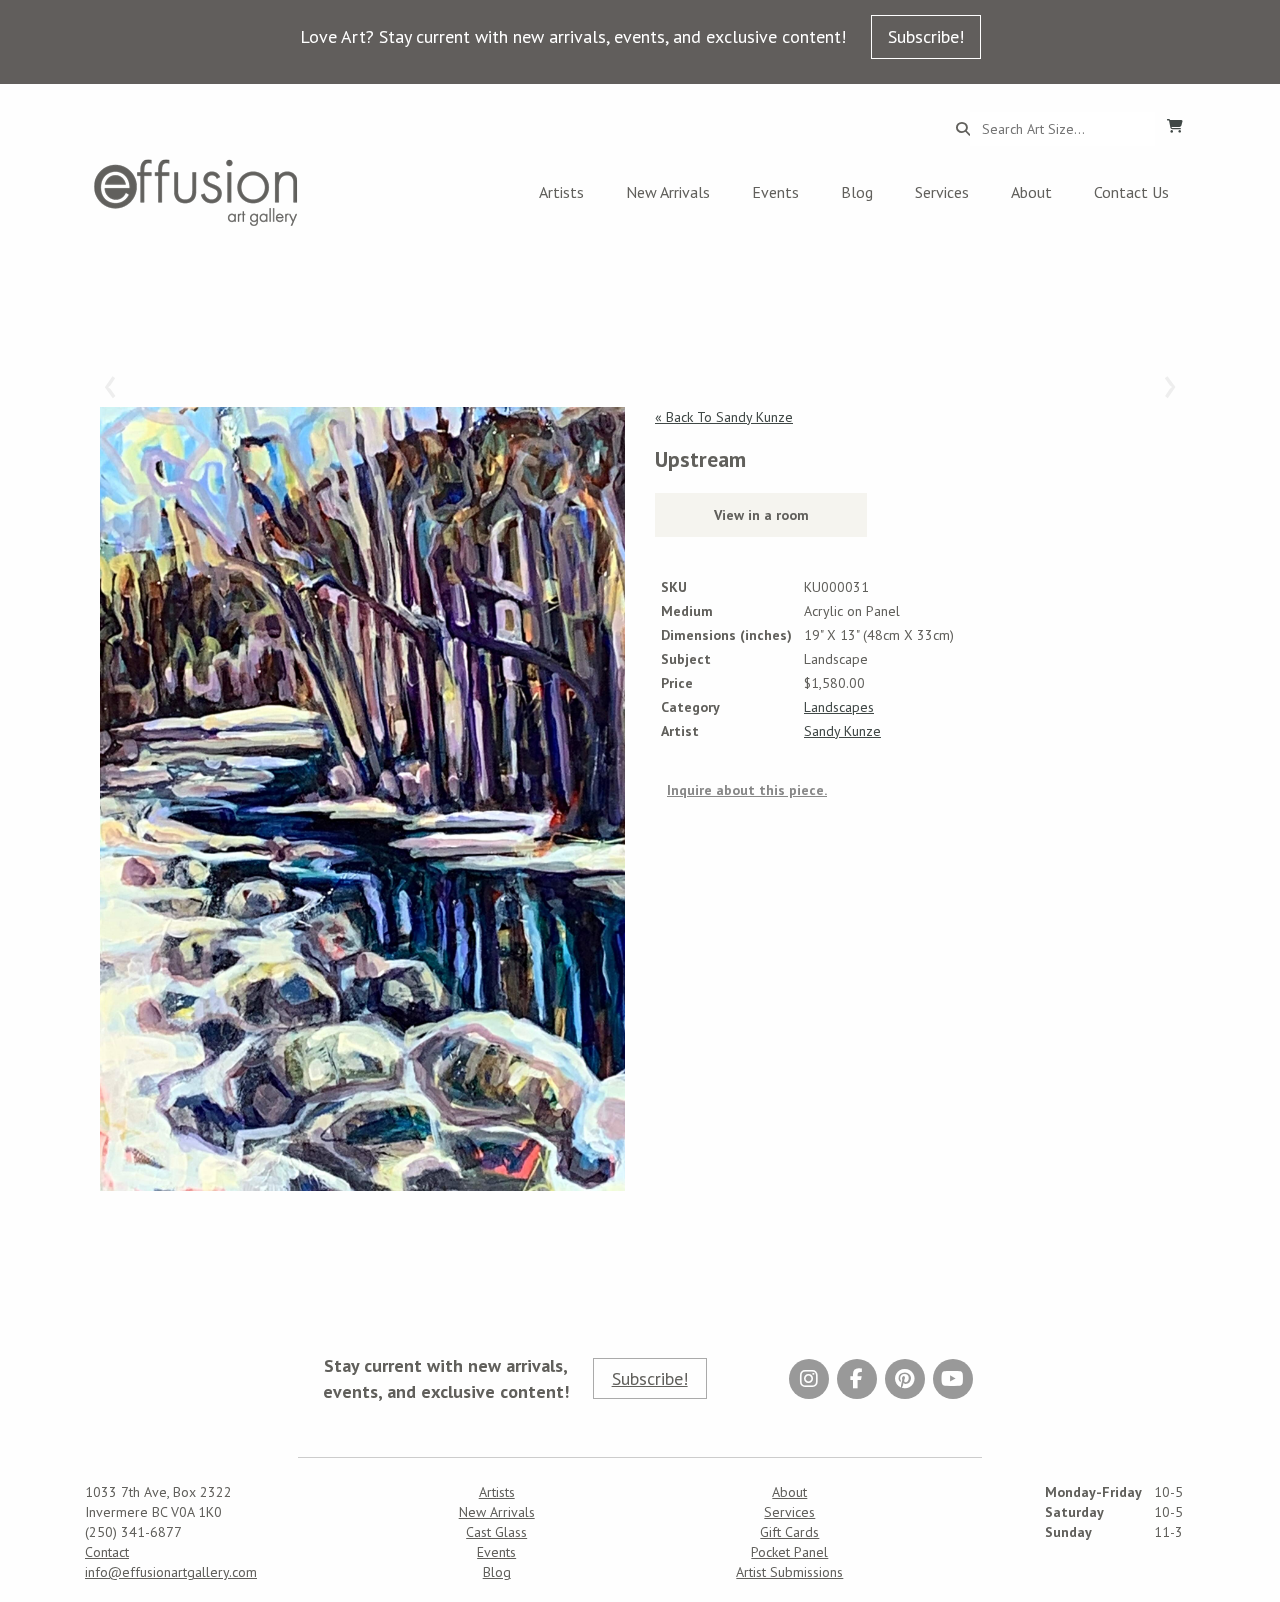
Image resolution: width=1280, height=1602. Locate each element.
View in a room (761, 515)
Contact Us (1131, 192)
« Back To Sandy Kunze (724, 417)
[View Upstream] (362, 799)
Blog (857, 192)
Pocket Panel (789, 1552)
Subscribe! (926, 36)
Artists (561, 192)
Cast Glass (496, 1532)
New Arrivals (668, 192)
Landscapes (839, 707)
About (1031, 192)
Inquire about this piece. (747, 790)
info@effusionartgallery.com (171, 1572)
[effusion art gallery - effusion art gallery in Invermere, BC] (196, 192)
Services (942, 192)
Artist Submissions (789, 1572)
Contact (107, 1552)
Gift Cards (789, 1532)
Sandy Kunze (842, 731)
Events (775, 192)
